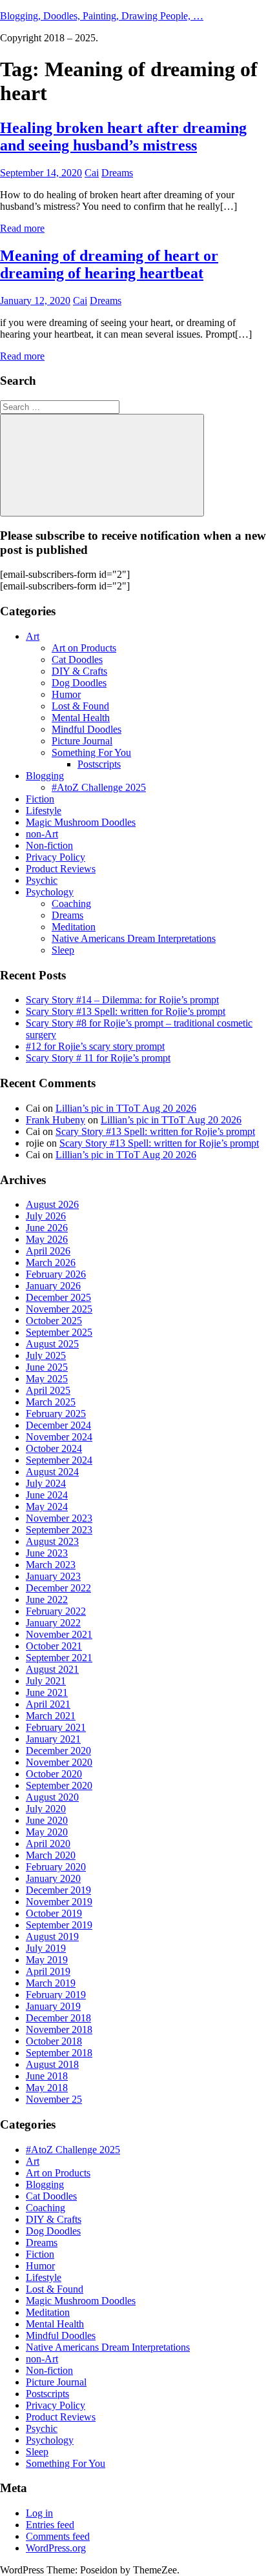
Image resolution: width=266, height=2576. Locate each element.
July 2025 (46, 1355)
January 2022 (53, 1623)
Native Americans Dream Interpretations (134, 938)
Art (33, 636)
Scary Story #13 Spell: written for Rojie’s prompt (126, 1011)
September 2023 (59, 1530)
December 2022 (58, 1588)
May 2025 (47, 1379)
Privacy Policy (56, 857)
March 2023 (51, 1565)
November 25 (54, 2099)
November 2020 (59, 1762)
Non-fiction (49, 845)
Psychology (50, 892)
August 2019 (52, 1937)
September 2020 (59, 1785)
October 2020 (54, 1774)
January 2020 (53, 1878)
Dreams (117, 173)
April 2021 (48, 1704)
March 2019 (51, 1983)
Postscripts (99, 764)
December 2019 (58, 1890)
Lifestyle (44, 811)
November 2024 (59, 1437)
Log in (39, 2513)
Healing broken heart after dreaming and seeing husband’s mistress (123, 137)
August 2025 (52, 1344)
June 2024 (47, 1495)
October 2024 (54, 1448)
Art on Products (84, 648)
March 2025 (51, 1402)
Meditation (74, 927)
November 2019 (59, 1902)
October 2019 (54, 1913)
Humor (66, 694)
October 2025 (54, 1321)
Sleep (63, 950)
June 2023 (47, 1553)
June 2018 (47, 2076)
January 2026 (53, 1286)
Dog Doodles (79, 683)
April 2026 (48, 1251)
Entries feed (50, 2525)
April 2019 (48, 1971)
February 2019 (56, 1995)
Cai (92, 173)
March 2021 (51, 1716)
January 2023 (53, 1576)
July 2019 (46, 1948)
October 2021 (54, 1646)
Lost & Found (80, 706)
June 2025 (47, 1367)
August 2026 (52, 1204)
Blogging (45, 776)
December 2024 (58, 1425)
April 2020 (48, 1844)
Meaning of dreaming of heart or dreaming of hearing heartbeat (109, 264)
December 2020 (58, 1751)
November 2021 (59, 1634)
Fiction (40, 799)
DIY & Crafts (79, 671)
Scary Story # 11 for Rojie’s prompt (98, 1058)
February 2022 (56, 1611)
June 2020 (47, 1820)
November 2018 (59, 2029)
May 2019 (47, 1960)
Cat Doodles (77, 659)
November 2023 (59, 1518)
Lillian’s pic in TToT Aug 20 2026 (126, 1108)
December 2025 (58, 1297)
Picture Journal (82, 741)
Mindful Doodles (87, 729)
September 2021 (59, 1658)
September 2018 (59, 2053)
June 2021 (47, 1692)
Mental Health (81, 718)
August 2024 (52, 1472)
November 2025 (59, 1309)
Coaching (71, 904)
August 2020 (52, 1797)
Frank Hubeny (56, 1120)
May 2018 (47, 2088)
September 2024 (59, 1460)
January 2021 (53, 1739)
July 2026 (46, 1216)
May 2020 (47, 1832)
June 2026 (47, 1228)
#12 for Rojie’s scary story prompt (95, 1046)
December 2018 (58, 2018)
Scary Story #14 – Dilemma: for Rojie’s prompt (122, 1000)
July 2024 (46, 1483)
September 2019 (59, 1925)
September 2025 (59, 1332)
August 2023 (52, 1541)
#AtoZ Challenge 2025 (99, 787)
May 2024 (47, 1507)
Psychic (42, 880)
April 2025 (48, 1390)
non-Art (42, 834)
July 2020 (46, 1809)
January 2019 (53, 2006)
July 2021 (46, 1681)
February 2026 (56, 1274)
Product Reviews (61, 869)
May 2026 (47, 1239)
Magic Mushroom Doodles (81, 822)
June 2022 (47, 1600)
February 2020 (56, 1867)
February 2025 (56, 1414)
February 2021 (56, 1727)
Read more (22, 228)
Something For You (91, 752)
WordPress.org (56, 2548)
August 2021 (52, 1669)
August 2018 (52, 2064)
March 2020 (51, 1855)
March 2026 (51, 1262)
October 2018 (54, 2041)
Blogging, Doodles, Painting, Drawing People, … (102, 16)
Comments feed (58, 2536)
